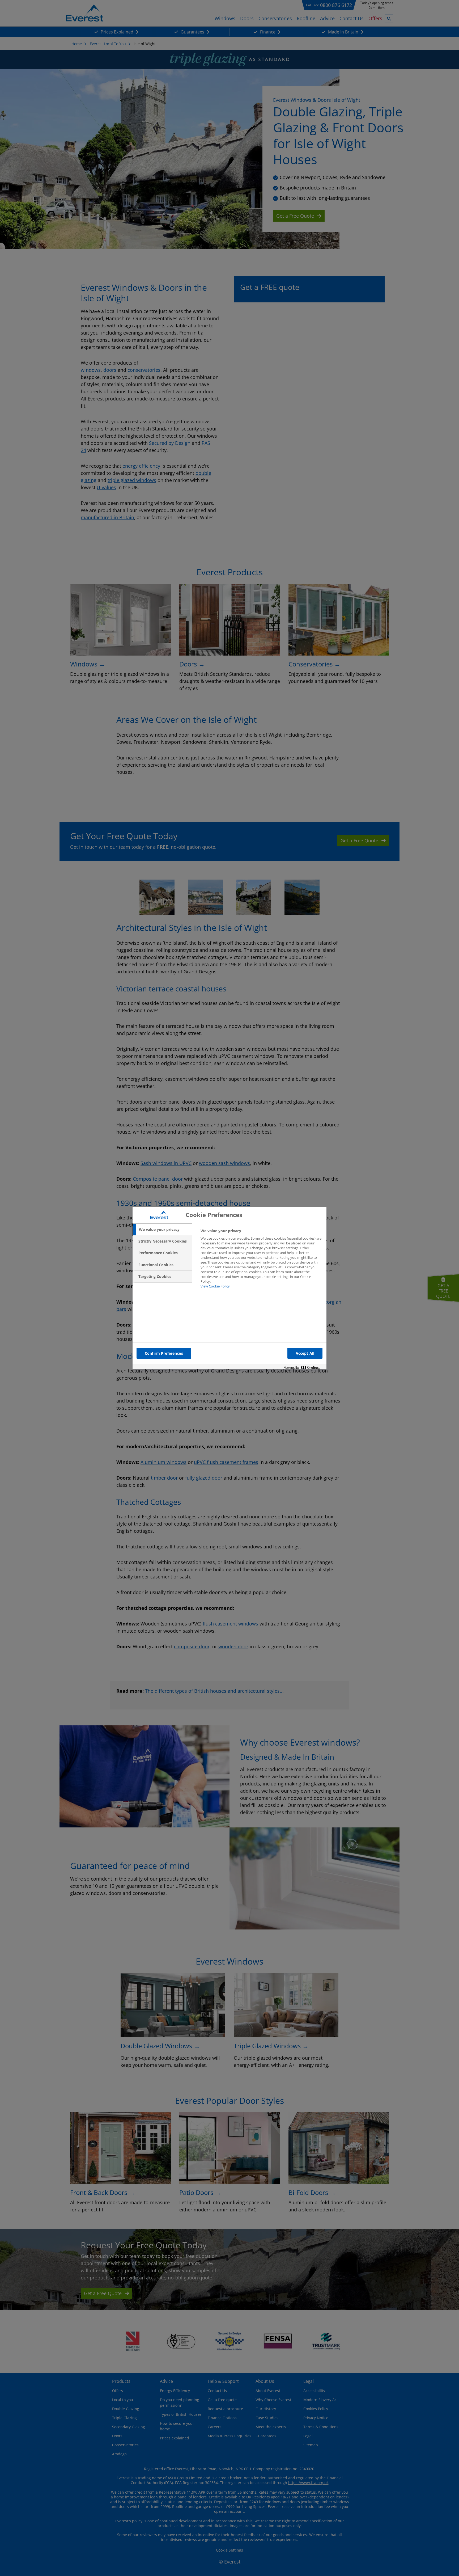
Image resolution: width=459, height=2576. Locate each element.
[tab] (162, 1230)
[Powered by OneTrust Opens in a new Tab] (304, 1368)
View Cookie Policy (215, 1286)
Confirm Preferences (164, 1353)
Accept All (305, 1353)
